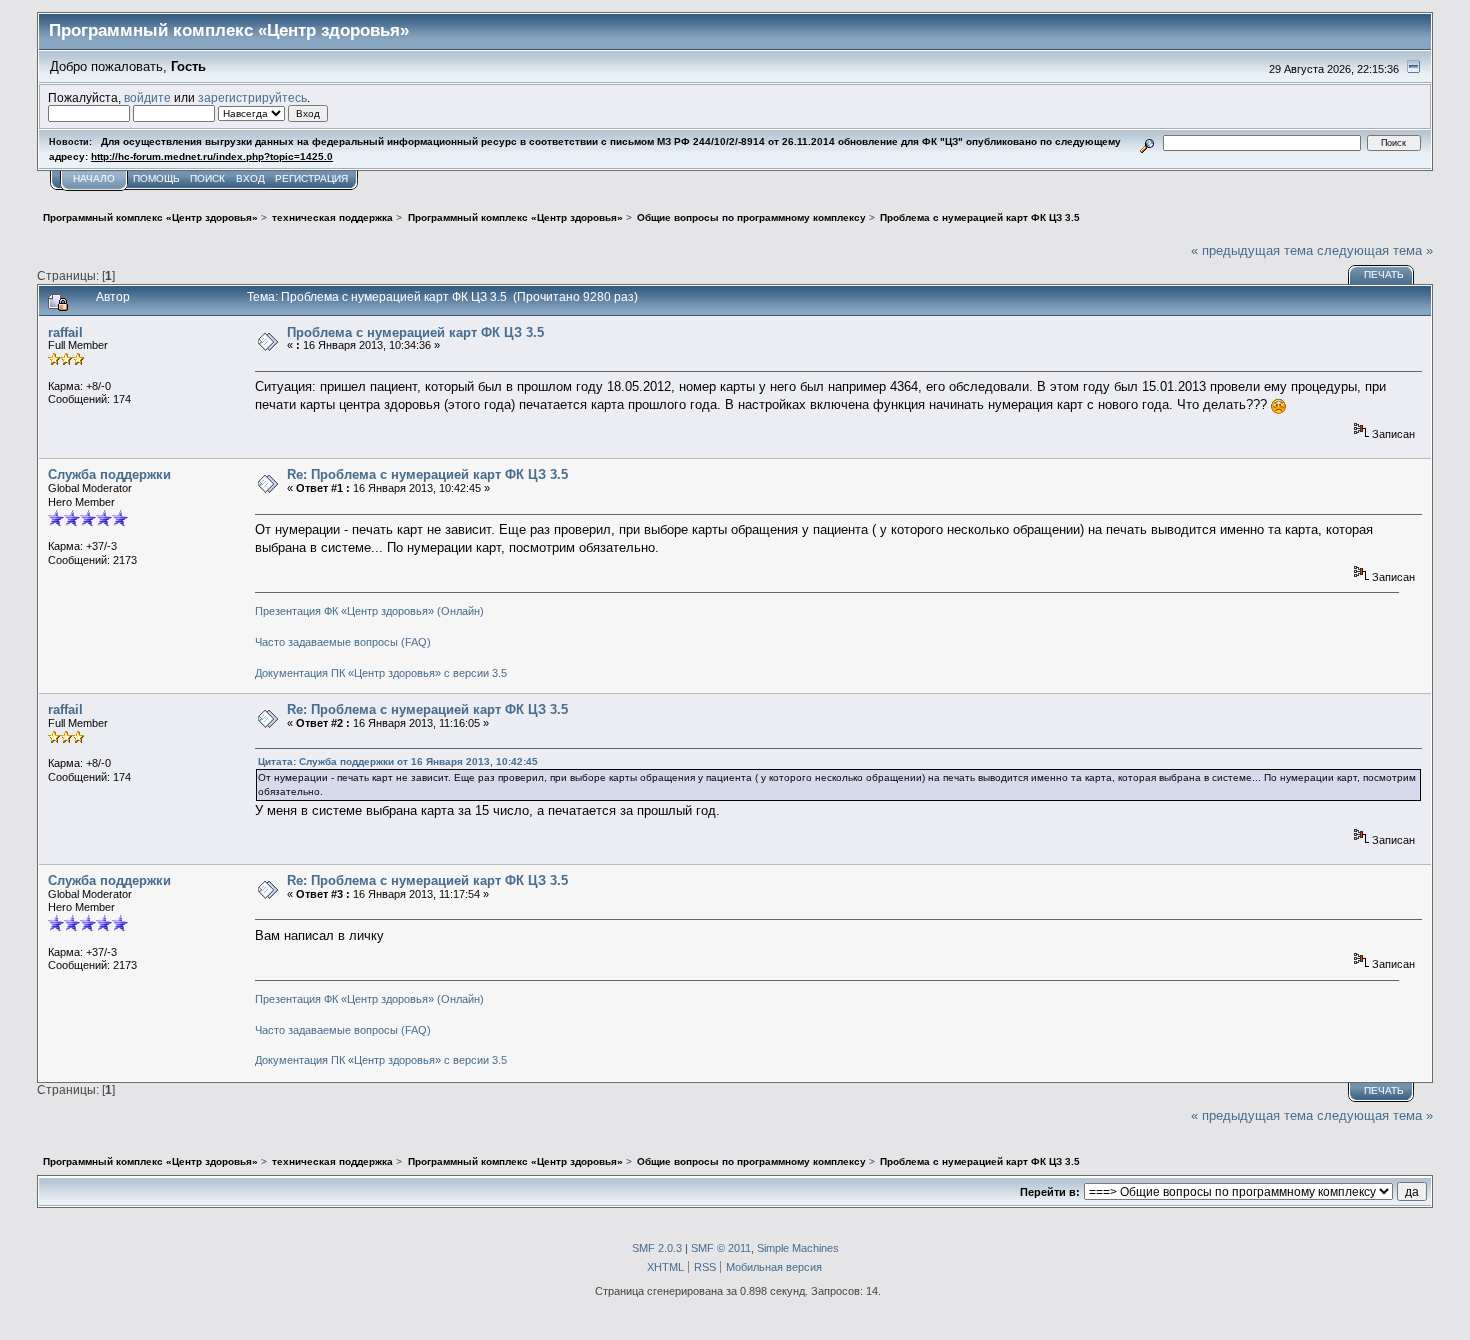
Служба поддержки (109, 474)
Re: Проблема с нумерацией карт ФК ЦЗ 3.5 (427, 474)
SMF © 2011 (721, 1248)
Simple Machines (798, 1248)
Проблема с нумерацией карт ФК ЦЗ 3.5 (415, 332)
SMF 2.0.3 (657, 1248)
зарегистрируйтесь (252, 97)
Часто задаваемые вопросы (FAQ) (343, 642)
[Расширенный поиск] (1147, 142)
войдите (147, 97)
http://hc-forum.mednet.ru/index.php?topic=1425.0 (212, 156)
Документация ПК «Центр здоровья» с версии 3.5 (381, 673)
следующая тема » (1375, 250)
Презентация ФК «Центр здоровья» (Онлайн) (369, 611)
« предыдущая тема (1252, 250)
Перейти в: (1050, 1192)
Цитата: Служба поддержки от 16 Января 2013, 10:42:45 (398, 761)
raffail (65, 332)
